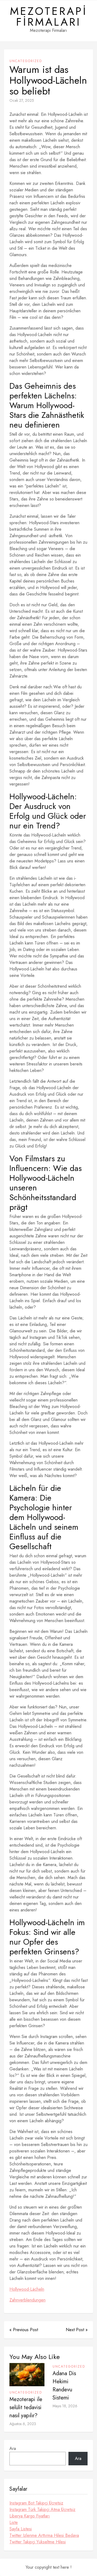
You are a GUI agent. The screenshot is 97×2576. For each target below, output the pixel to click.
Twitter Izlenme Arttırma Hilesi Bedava (44, 2535)
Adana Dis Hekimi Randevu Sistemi (64, 2386)
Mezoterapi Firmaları (49, 16)
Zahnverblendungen (27, 2300)
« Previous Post (24, 2330)
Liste (14, 2522)
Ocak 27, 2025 (22, 100)
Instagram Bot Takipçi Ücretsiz (36, 2503)
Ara (13, 2448)
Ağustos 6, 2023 (23, 2424)
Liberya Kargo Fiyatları (30, 2516)
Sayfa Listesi (21, 2529)
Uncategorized (26, 61)
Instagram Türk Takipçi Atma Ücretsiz (42, 2509)
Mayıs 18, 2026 (65, 2406)
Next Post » (77, 2330)
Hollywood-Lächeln (27, 2289)
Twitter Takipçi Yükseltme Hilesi (38, 2542)
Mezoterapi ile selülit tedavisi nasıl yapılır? (26, 2407)
